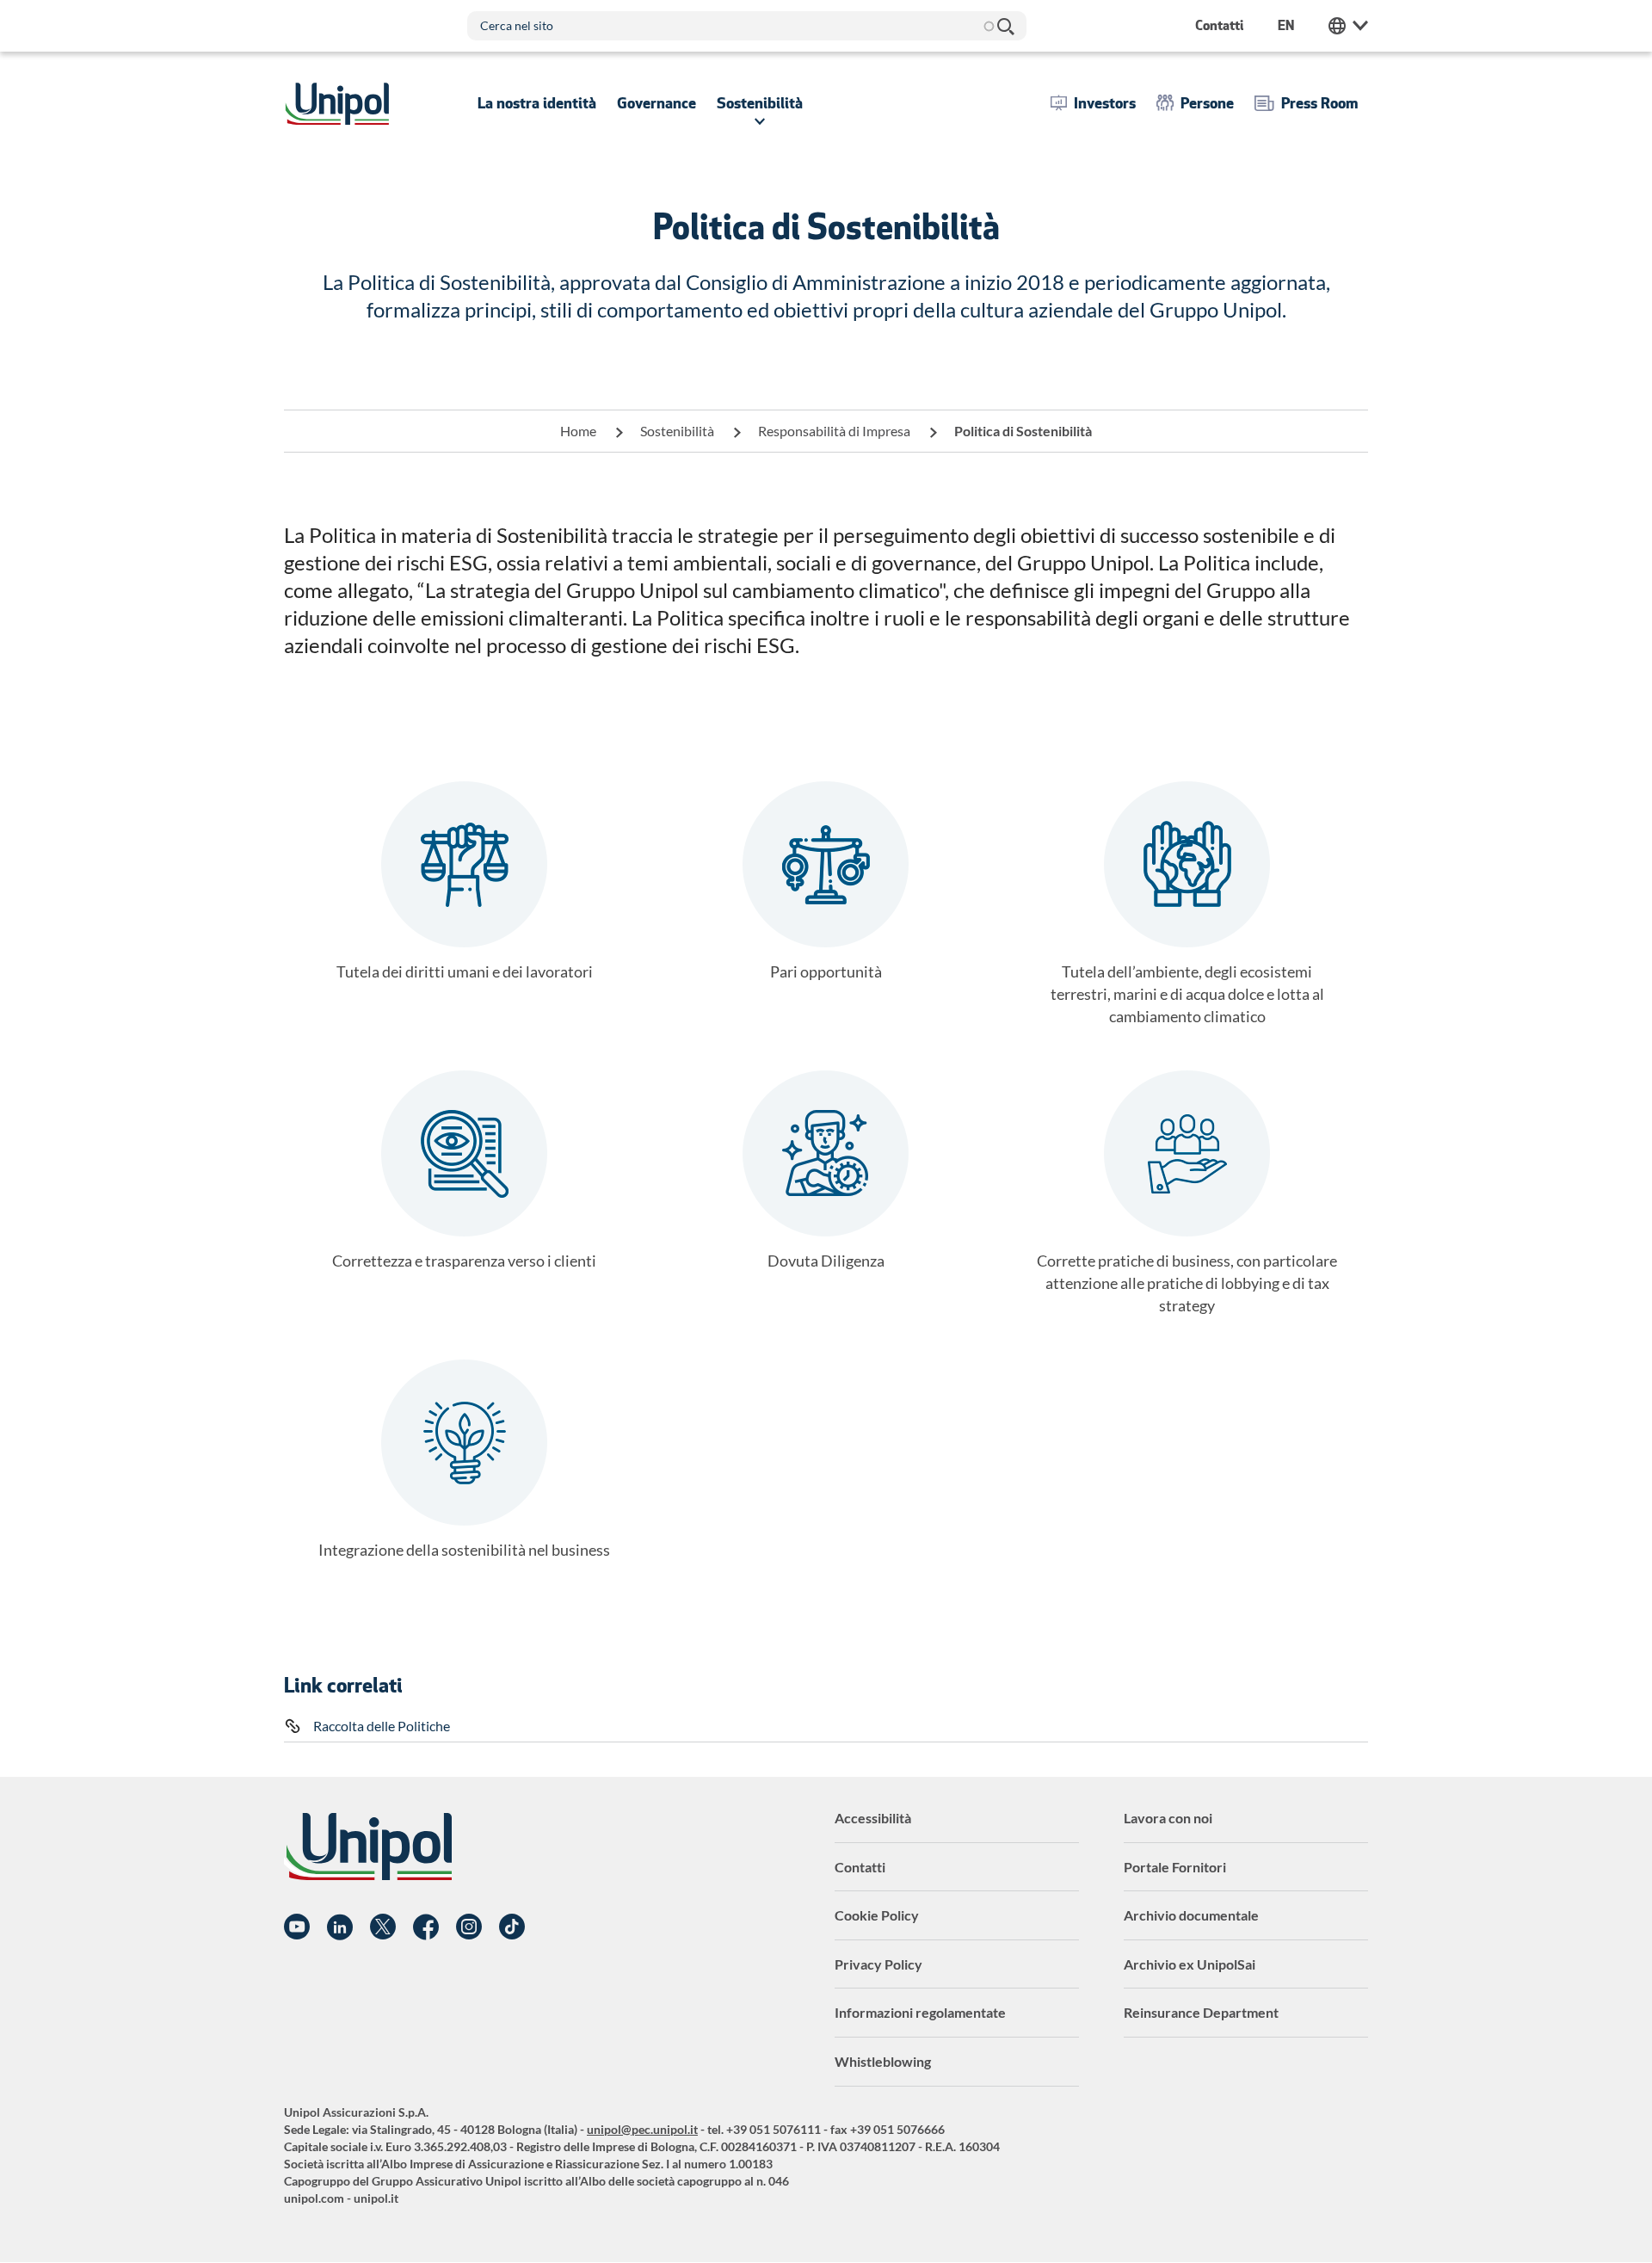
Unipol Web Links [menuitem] (1348, 26)
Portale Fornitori (1175, 1867)
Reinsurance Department (1201, 2012)
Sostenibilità (677, 431)
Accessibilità (873, 1818)
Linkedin (340, 1927)
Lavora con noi (1168, 1818)
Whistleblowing (883, 2061)
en (1286, 25)
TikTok (512, 1927)
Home (578, 431)
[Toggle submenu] (537, 103)
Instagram (469, 1927)
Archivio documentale (1191, 1915)
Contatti (860, 1867)
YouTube (297, 1927)
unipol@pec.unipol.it (642, 2129)
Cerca (1005, 26)
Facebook (426, 1927)
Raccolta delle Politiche (382, 1726)
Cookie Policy (877, 1915)
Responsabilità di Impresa (834, 431)
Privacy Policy (878, 1964)
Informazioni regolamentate (920, 2012)
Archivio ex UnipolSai (1190, 1964)
